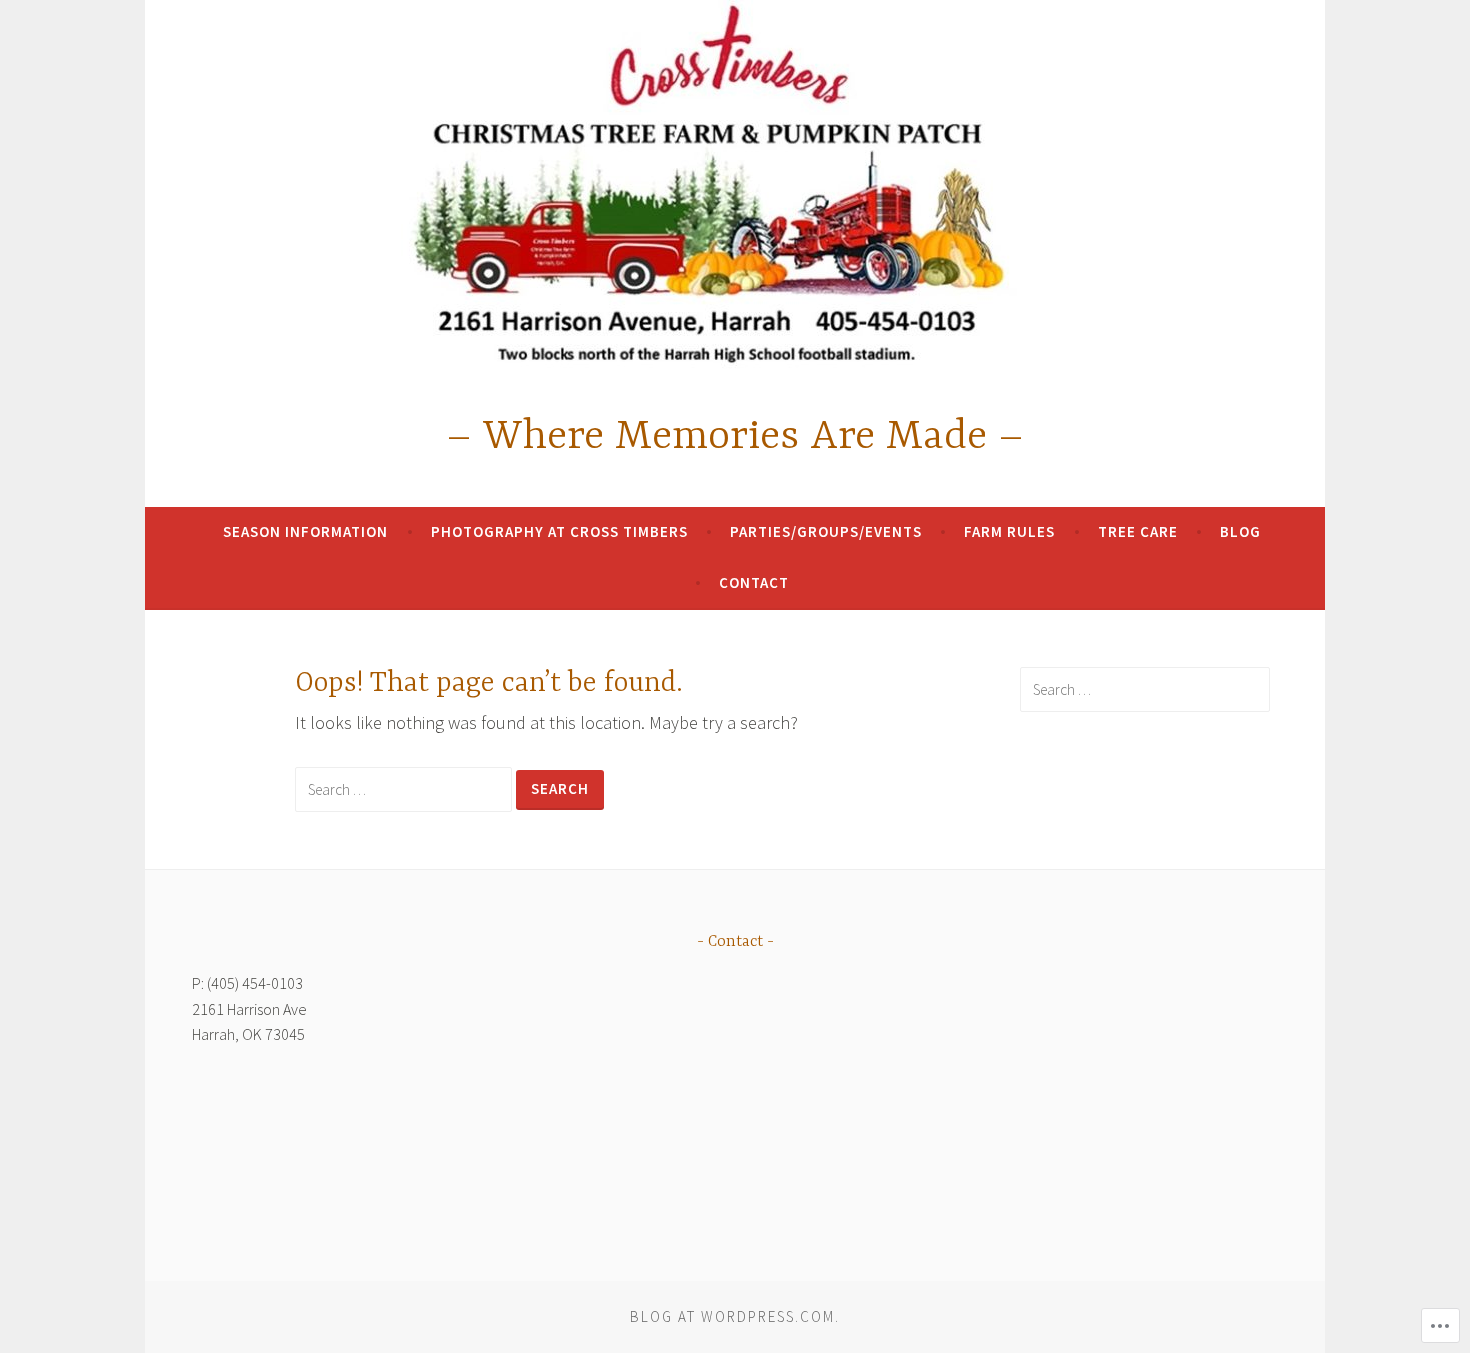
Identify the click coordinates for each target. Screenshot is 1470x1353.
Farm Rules (1009, 531)
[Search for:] (405, 788)
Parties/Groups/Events (826, 531)
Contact (754, 582)
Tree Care (1138, 531)
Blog (1240, 531)
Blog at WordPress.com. (735, 1316)
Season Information (305, 531)
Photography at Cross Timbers (559, 531)
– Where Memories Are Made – (735, 437)
